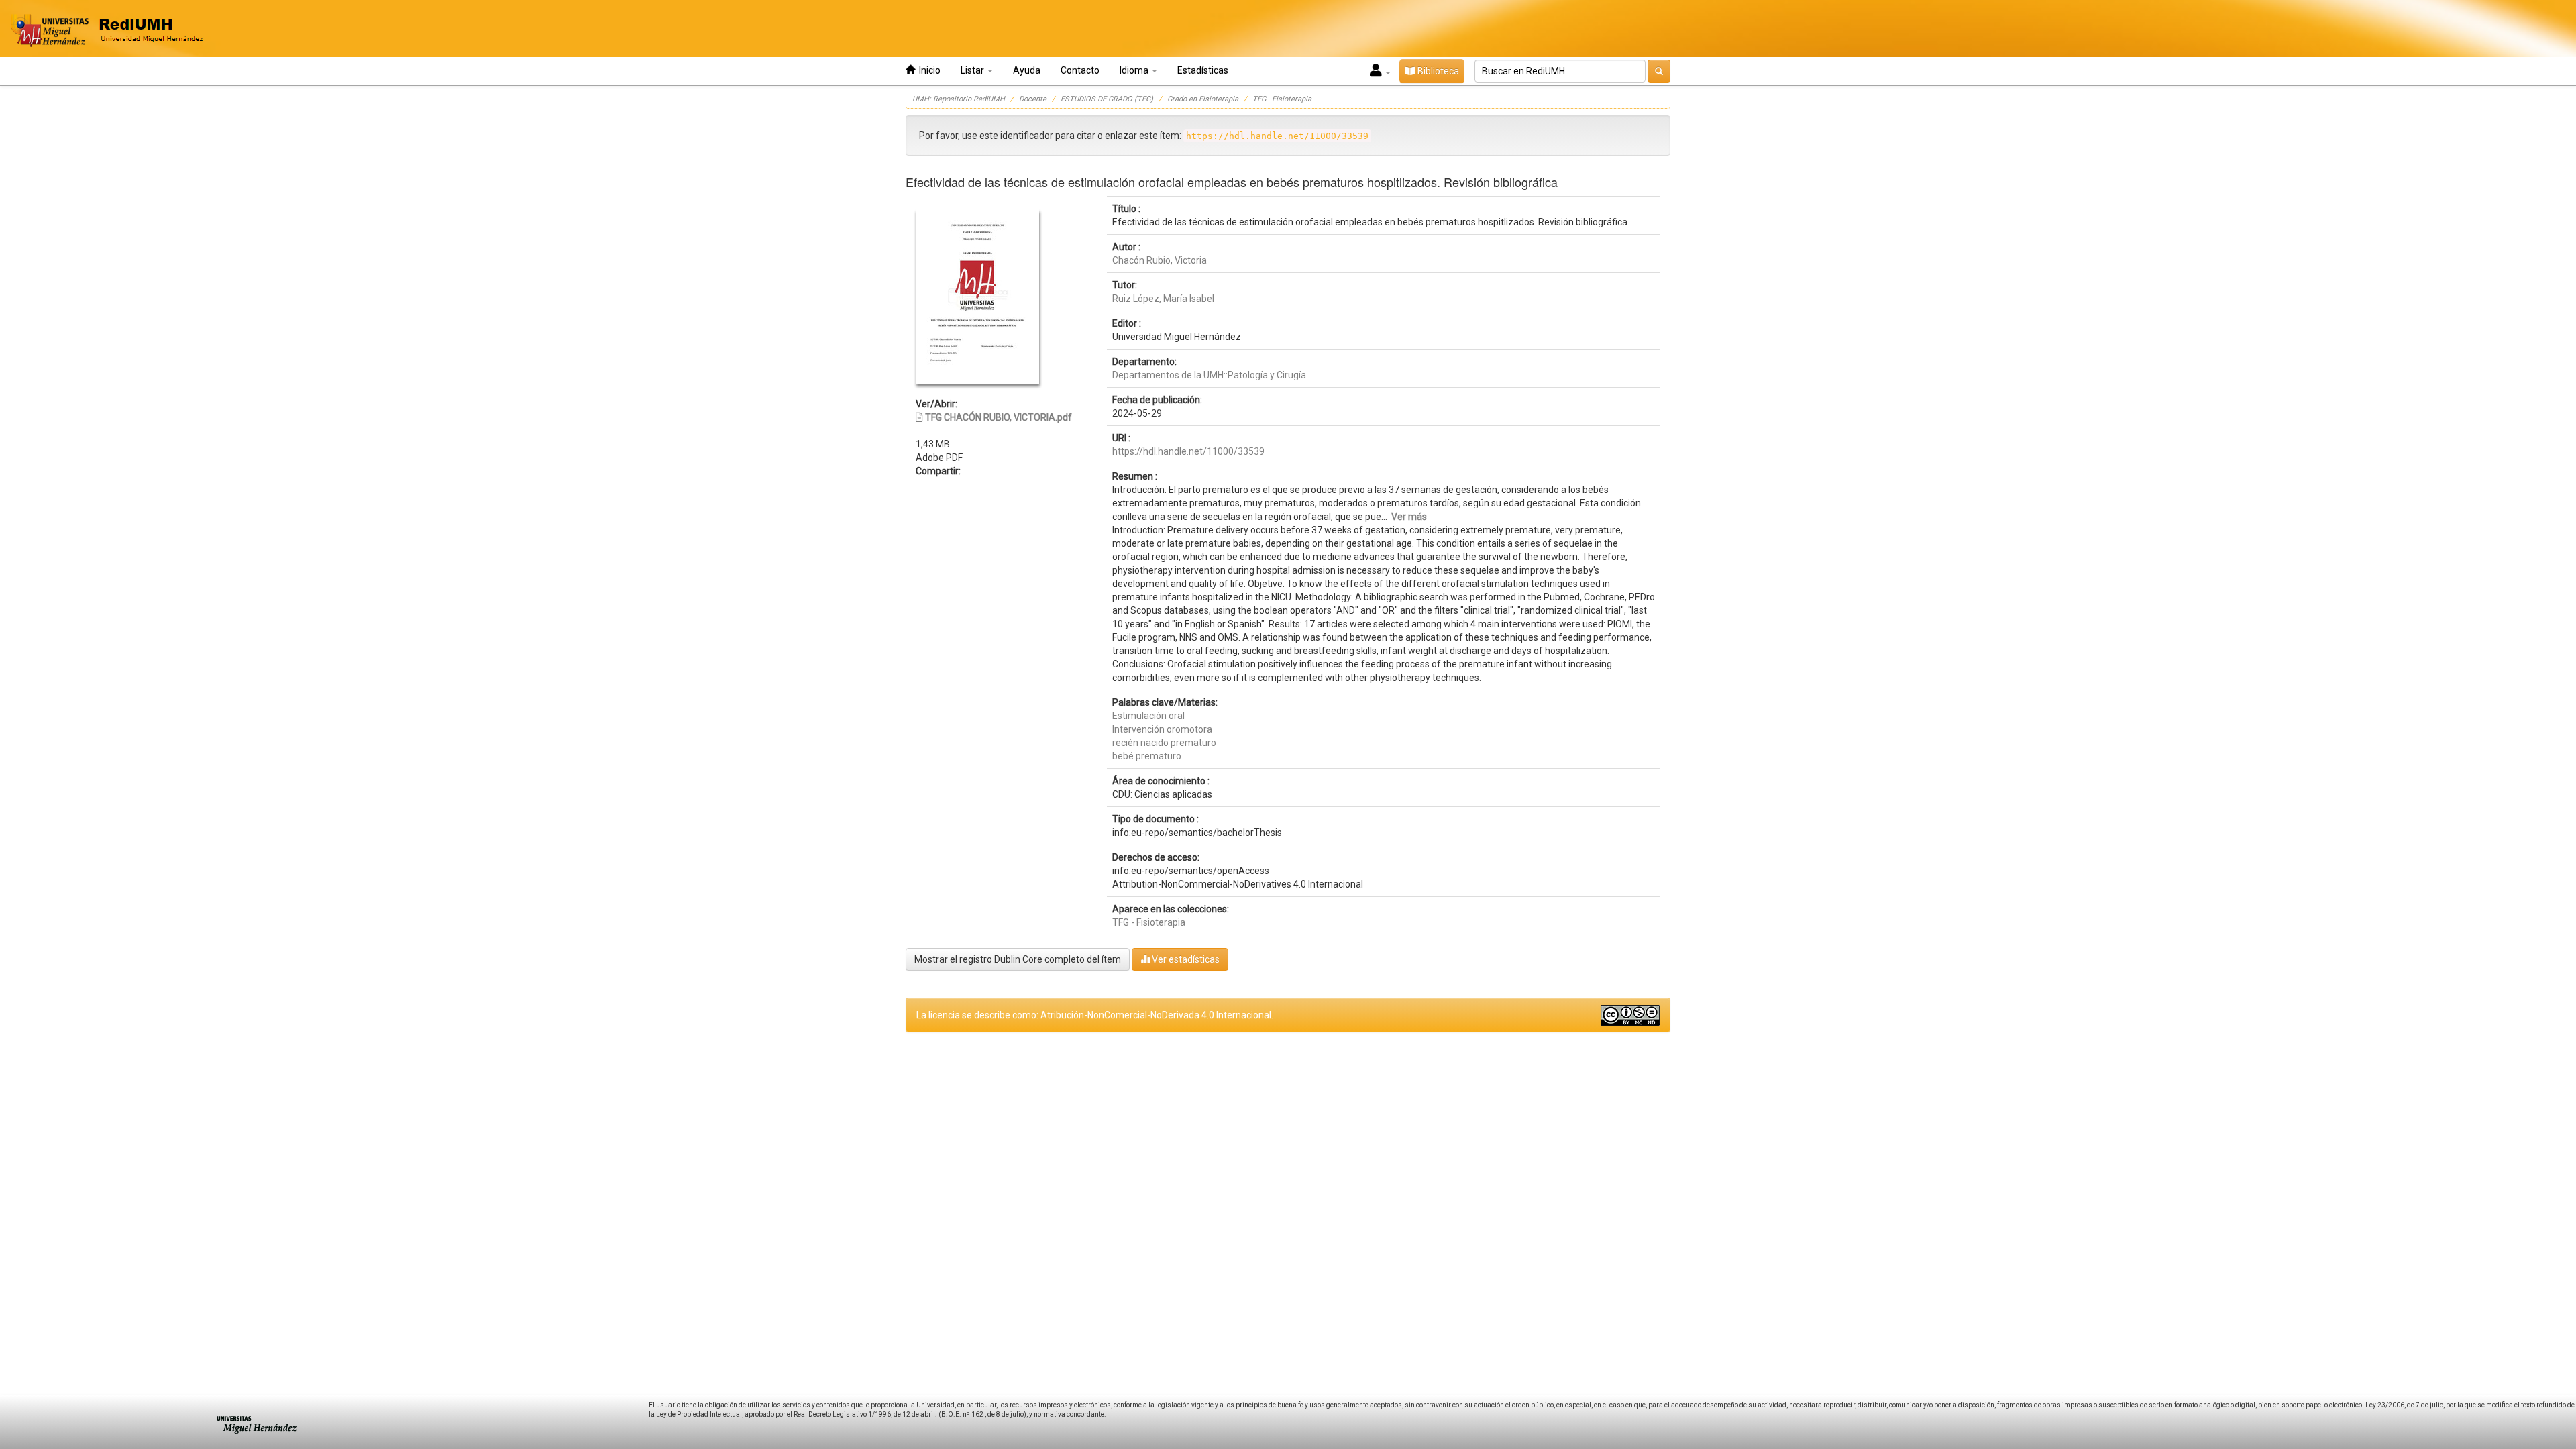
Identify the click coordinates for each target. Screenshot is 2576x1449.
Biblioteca (1437, 71)
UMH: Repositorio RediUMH (959, 99)
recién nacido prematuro (1164, 743)
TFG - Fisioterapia (1282, 99)
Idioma (1135, 70)
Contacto (1080, 70)
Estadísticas (1203, 70)
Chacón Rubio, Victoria (1160, 260)
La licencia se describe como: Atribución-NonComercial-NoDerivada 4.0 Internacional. (1095, 1015)
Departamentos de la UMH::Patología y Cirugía (1209, 375)
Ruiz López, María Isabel (1163, 299)
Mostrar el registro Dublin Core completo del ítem (1018, 959)
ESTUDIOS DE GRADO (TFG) (1107, 99)
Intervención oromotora (1162, 729)
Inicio (928, 70)
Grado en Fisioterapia (1203, 99)
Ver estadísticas (1185, 959)
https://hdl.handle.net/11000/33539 (1188, 451)
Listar (973, 70)
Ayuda (1027, 70)
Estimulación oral (1148, 716)
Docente (1033, 99)
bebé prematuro (1147, 756)
